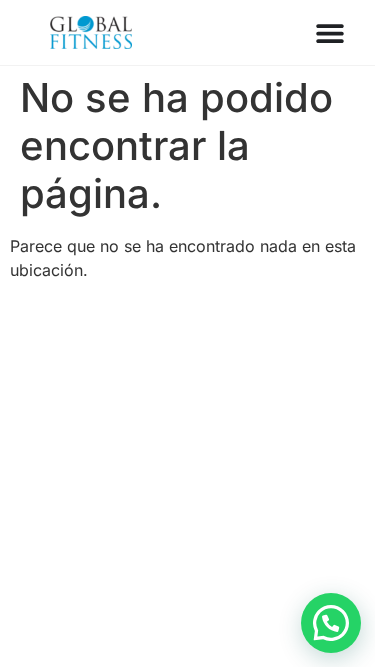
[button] (331, 623)
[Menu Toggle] (330, 33)
